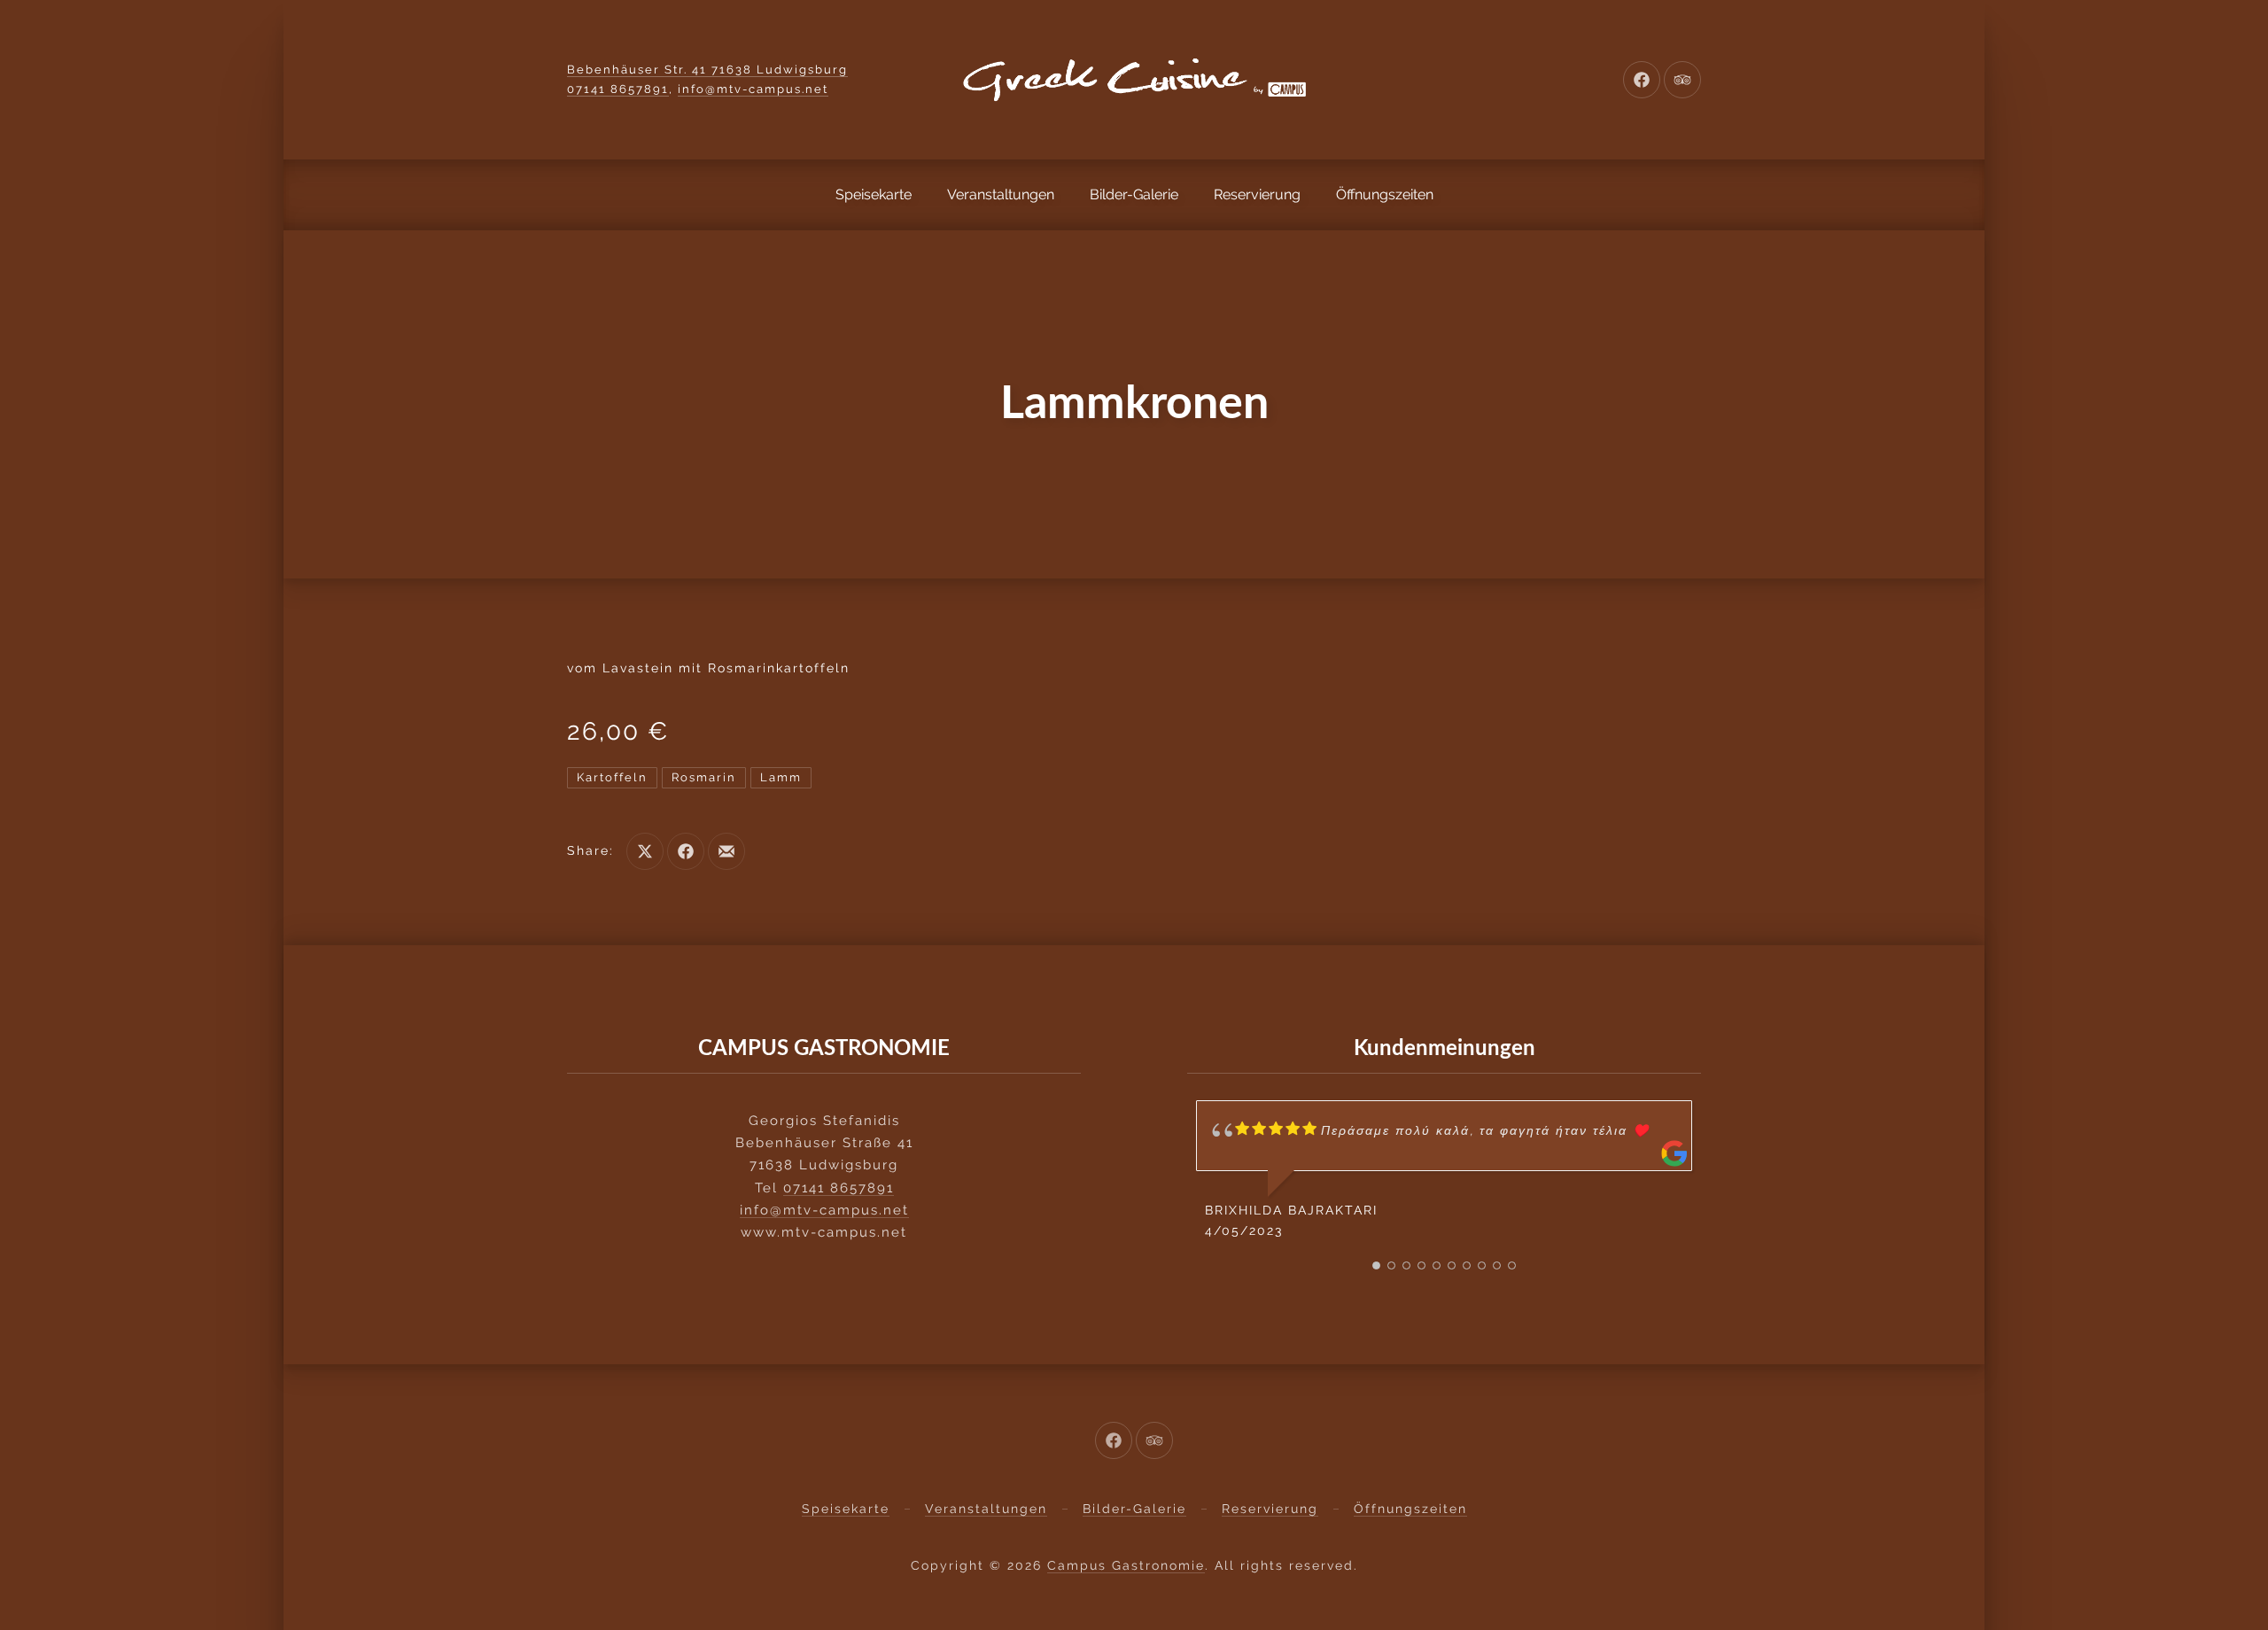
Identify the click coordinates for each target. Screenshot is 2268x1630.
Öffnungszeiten (1385, 194)
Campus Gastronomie (1126, 1565)
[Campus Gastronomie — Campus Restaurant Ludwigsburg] (1134, 80)
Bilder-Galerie (1134, 194)
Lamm (781, 777)
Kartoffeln (612, 777)
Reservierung (1257, 194)
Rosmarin (704, 777)
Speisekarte (874, 194)
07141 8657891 (618, 89)
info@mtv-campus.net (753, 89)
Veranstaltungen (1001, 194)
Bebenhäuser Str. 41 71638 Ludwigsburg (707, 70)
